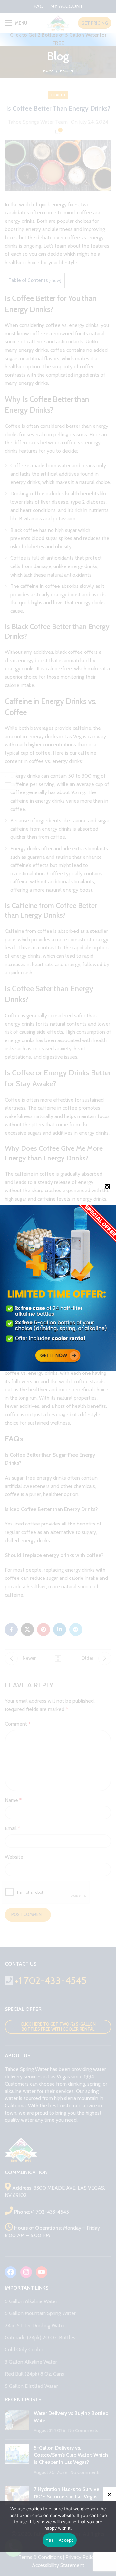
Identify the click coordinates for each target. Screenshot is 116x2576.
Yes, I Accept (59, 2540)
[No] (110, 2494)
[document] (58, 1288)
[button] (107, 1187)
